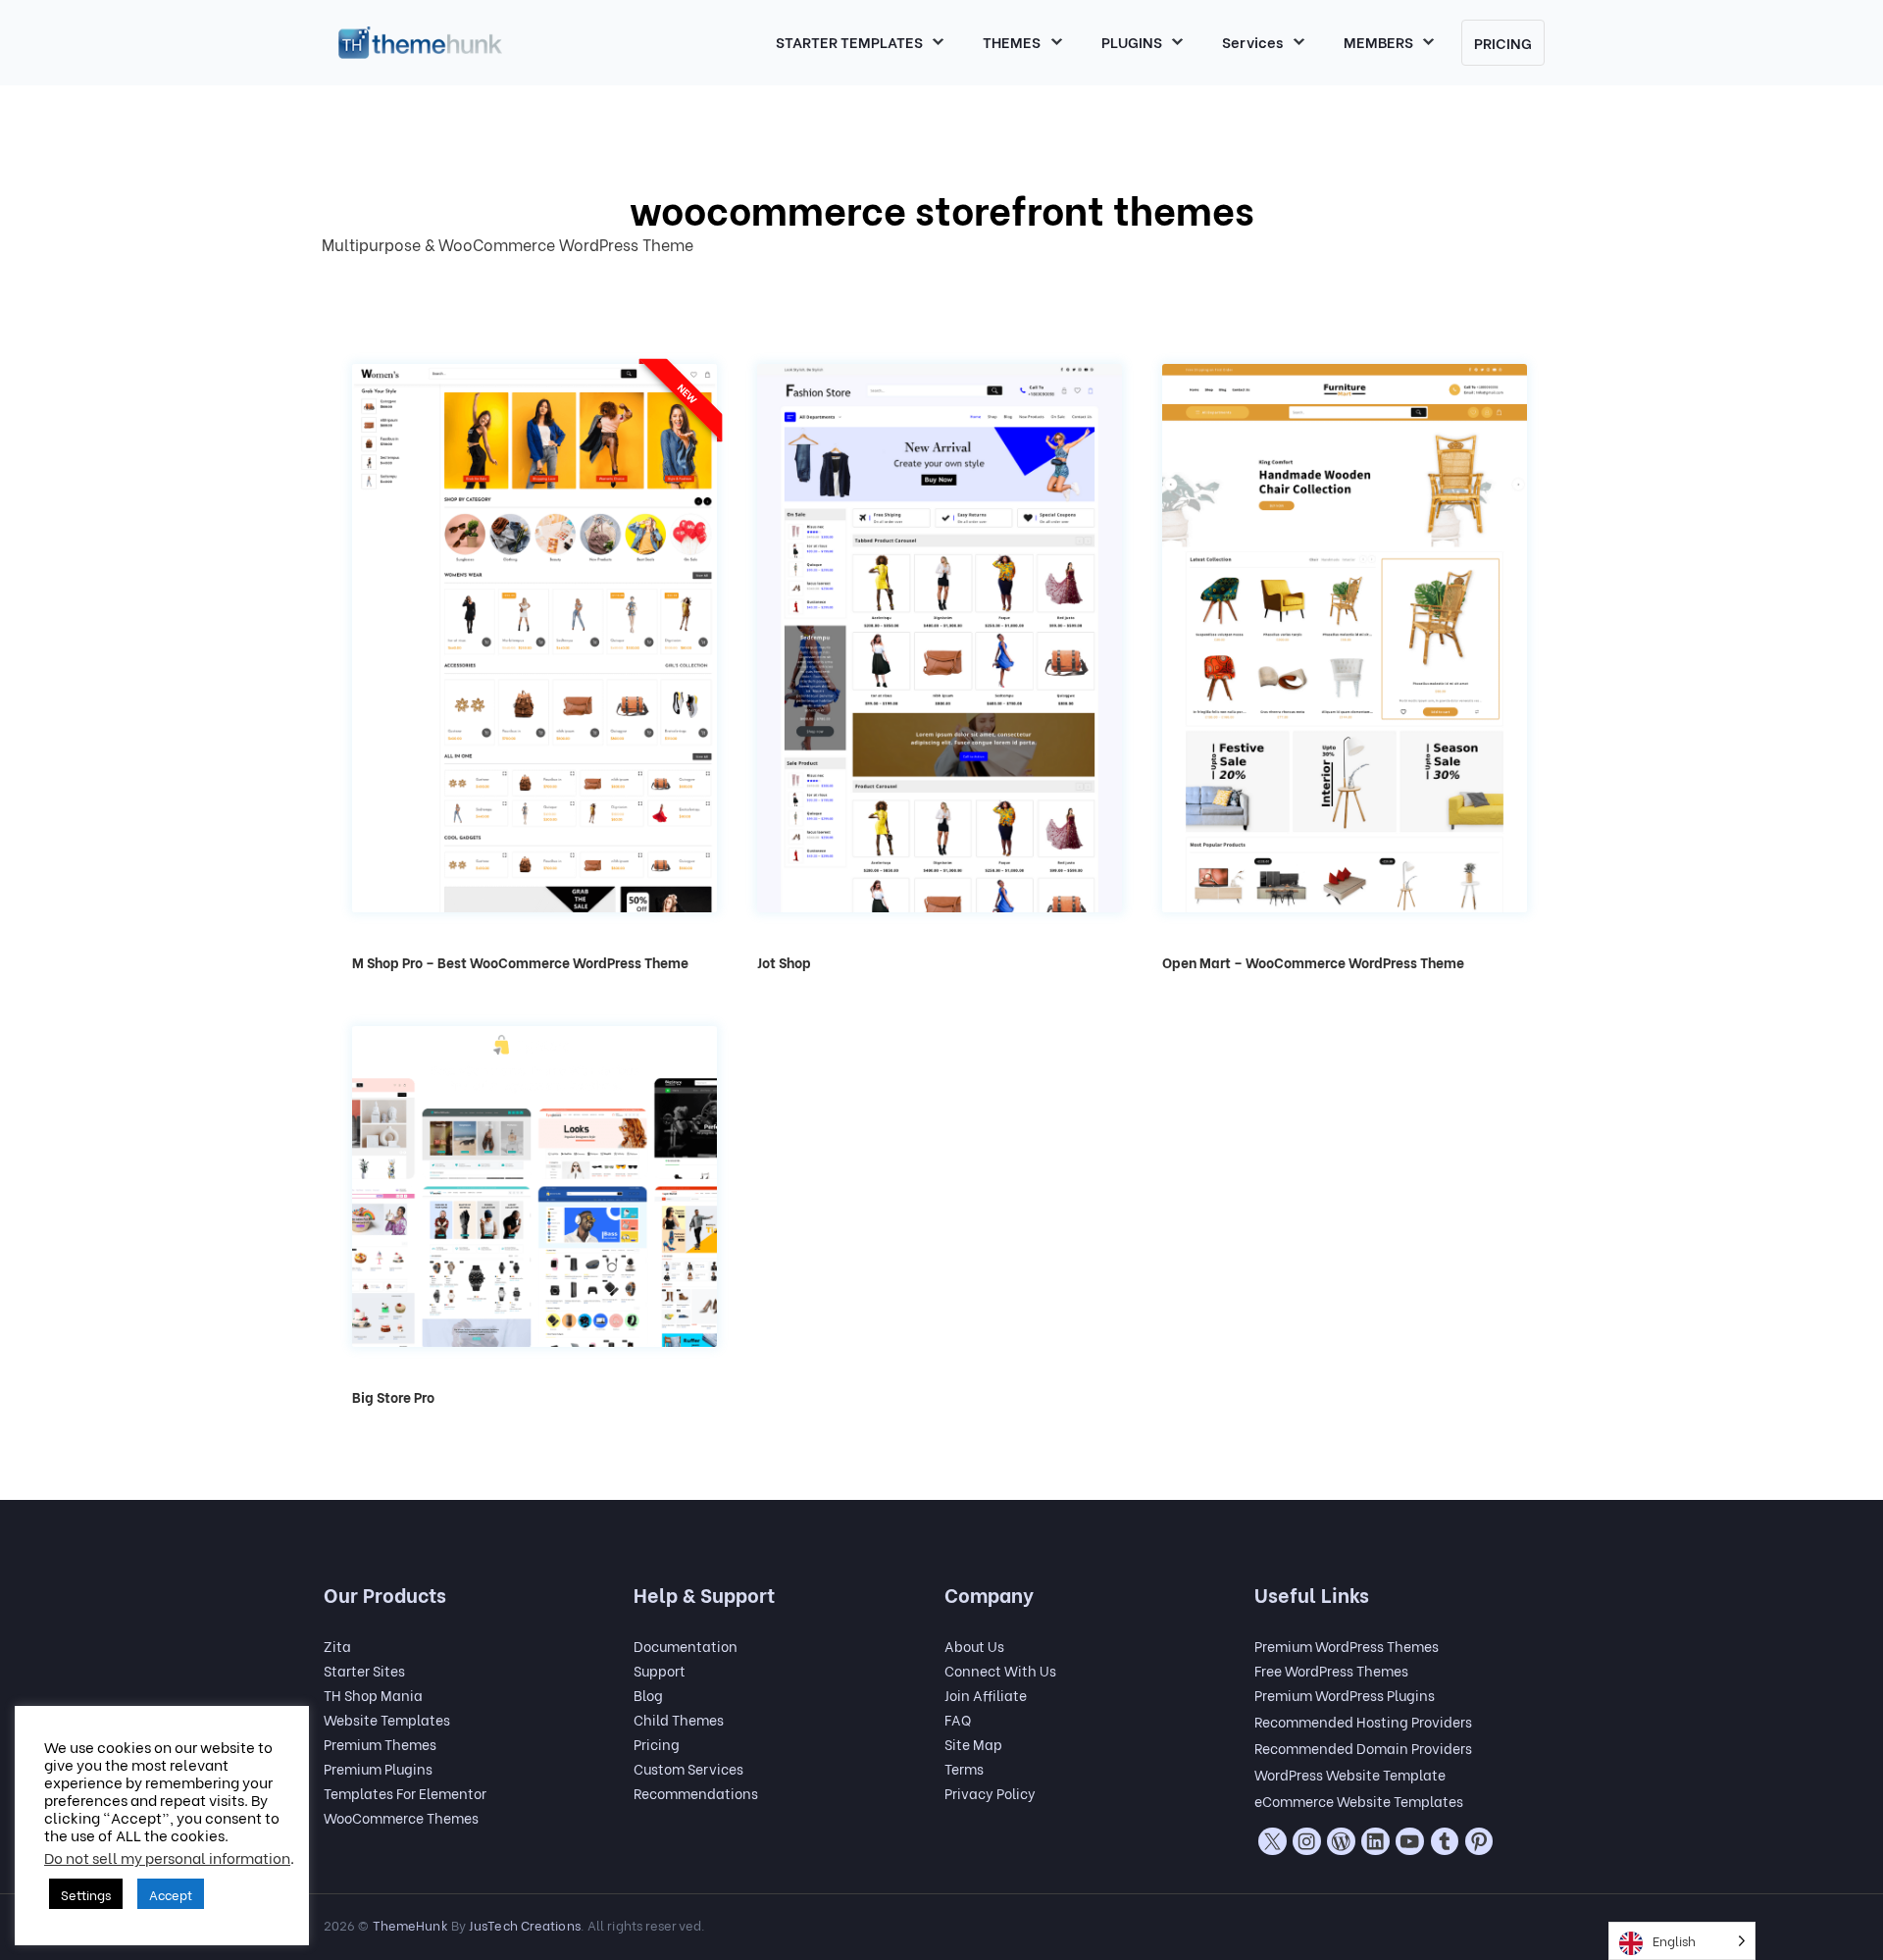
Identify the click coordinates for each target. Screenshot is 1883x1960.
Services (1252, 41)
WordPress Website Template (1350, 1774)
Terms (964, 1768)
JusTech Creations (525, 1924)
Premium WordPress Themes (1347, 1646)
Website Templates (387, 1719)
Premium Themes (380, 1744)
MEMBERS (1378, 41)
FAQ (958, 1719)
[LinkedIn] (1375, 1841)
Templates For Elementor (405, 1793)
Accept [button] (171, 1894)
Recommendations (696, 1793)
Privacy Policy (990, 1793)
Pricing (657, 1744)
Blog (648, 1695)
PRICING (1503, 42)
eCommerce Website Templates (1359, 1801)
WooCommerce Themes (401, 1817)
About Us (974, 1646)
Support (660, 1670)
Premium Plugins (378, 1768)
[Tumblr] (1445, 1841)
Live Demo (534, 674)
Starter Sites (364, 1670)
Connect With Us (1000, 1670)
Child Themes (679, 1719)
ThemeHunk (410, 1924)
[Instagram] (1306, 1841)
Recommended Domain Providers (1363, 1748)
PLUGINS (1132, 41)
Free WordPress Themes (1331, 1670)
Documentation (686, 1646)
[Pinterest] (1479, 1841)
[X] (1272, 1841)
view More (534, 627)
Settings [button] (86, 1894)
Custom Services (688, 1768)
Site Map (973, 1744)
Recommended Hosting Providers (1363, 1721)
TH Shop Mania (373, 1695)
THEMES (1012, 41)
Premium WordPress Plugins (1345, 1695)
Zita (337, 1646)
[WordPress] (1341, 1841)
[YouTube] (1409, 1841)
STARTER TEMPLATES (849, 41)
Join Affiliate (986, 1695)
